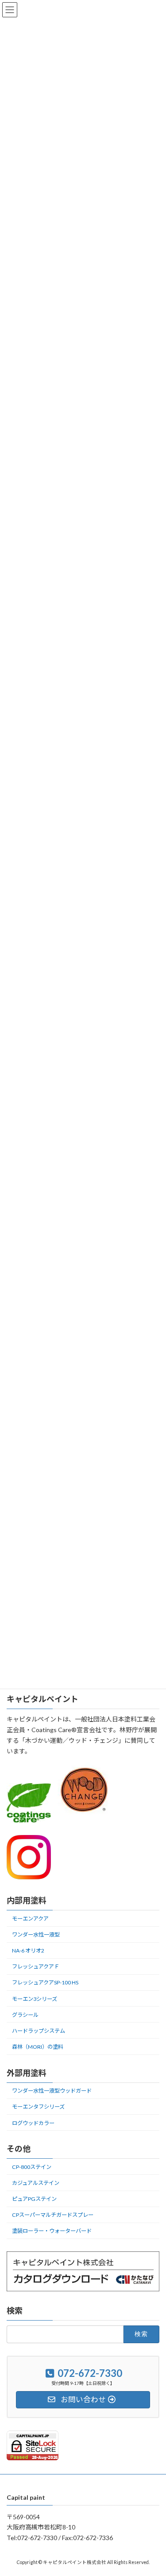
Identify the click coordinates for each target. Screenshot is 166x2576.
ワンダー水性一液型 (36, 1935)
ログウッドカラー (33, 2123)
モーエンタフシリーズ (38, 2107)
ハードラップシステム (39, 2031)
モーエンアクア (30, 1919)
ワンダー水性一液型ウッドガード (52, 2091)
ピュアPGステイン (34, 2199)
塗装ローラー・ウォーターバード (52, 2231)
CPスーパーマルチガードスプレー (53, 2215)
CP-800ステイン (32, 2167)
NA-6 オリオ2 (28, 1951)
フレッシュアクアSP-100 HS (45, 1983)
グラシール (25, 2015)
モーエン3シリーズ (35, 1999)
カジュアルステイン (36, 2183)
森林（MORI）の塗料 (38, 2047)
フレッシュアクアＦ (36, 1966)
